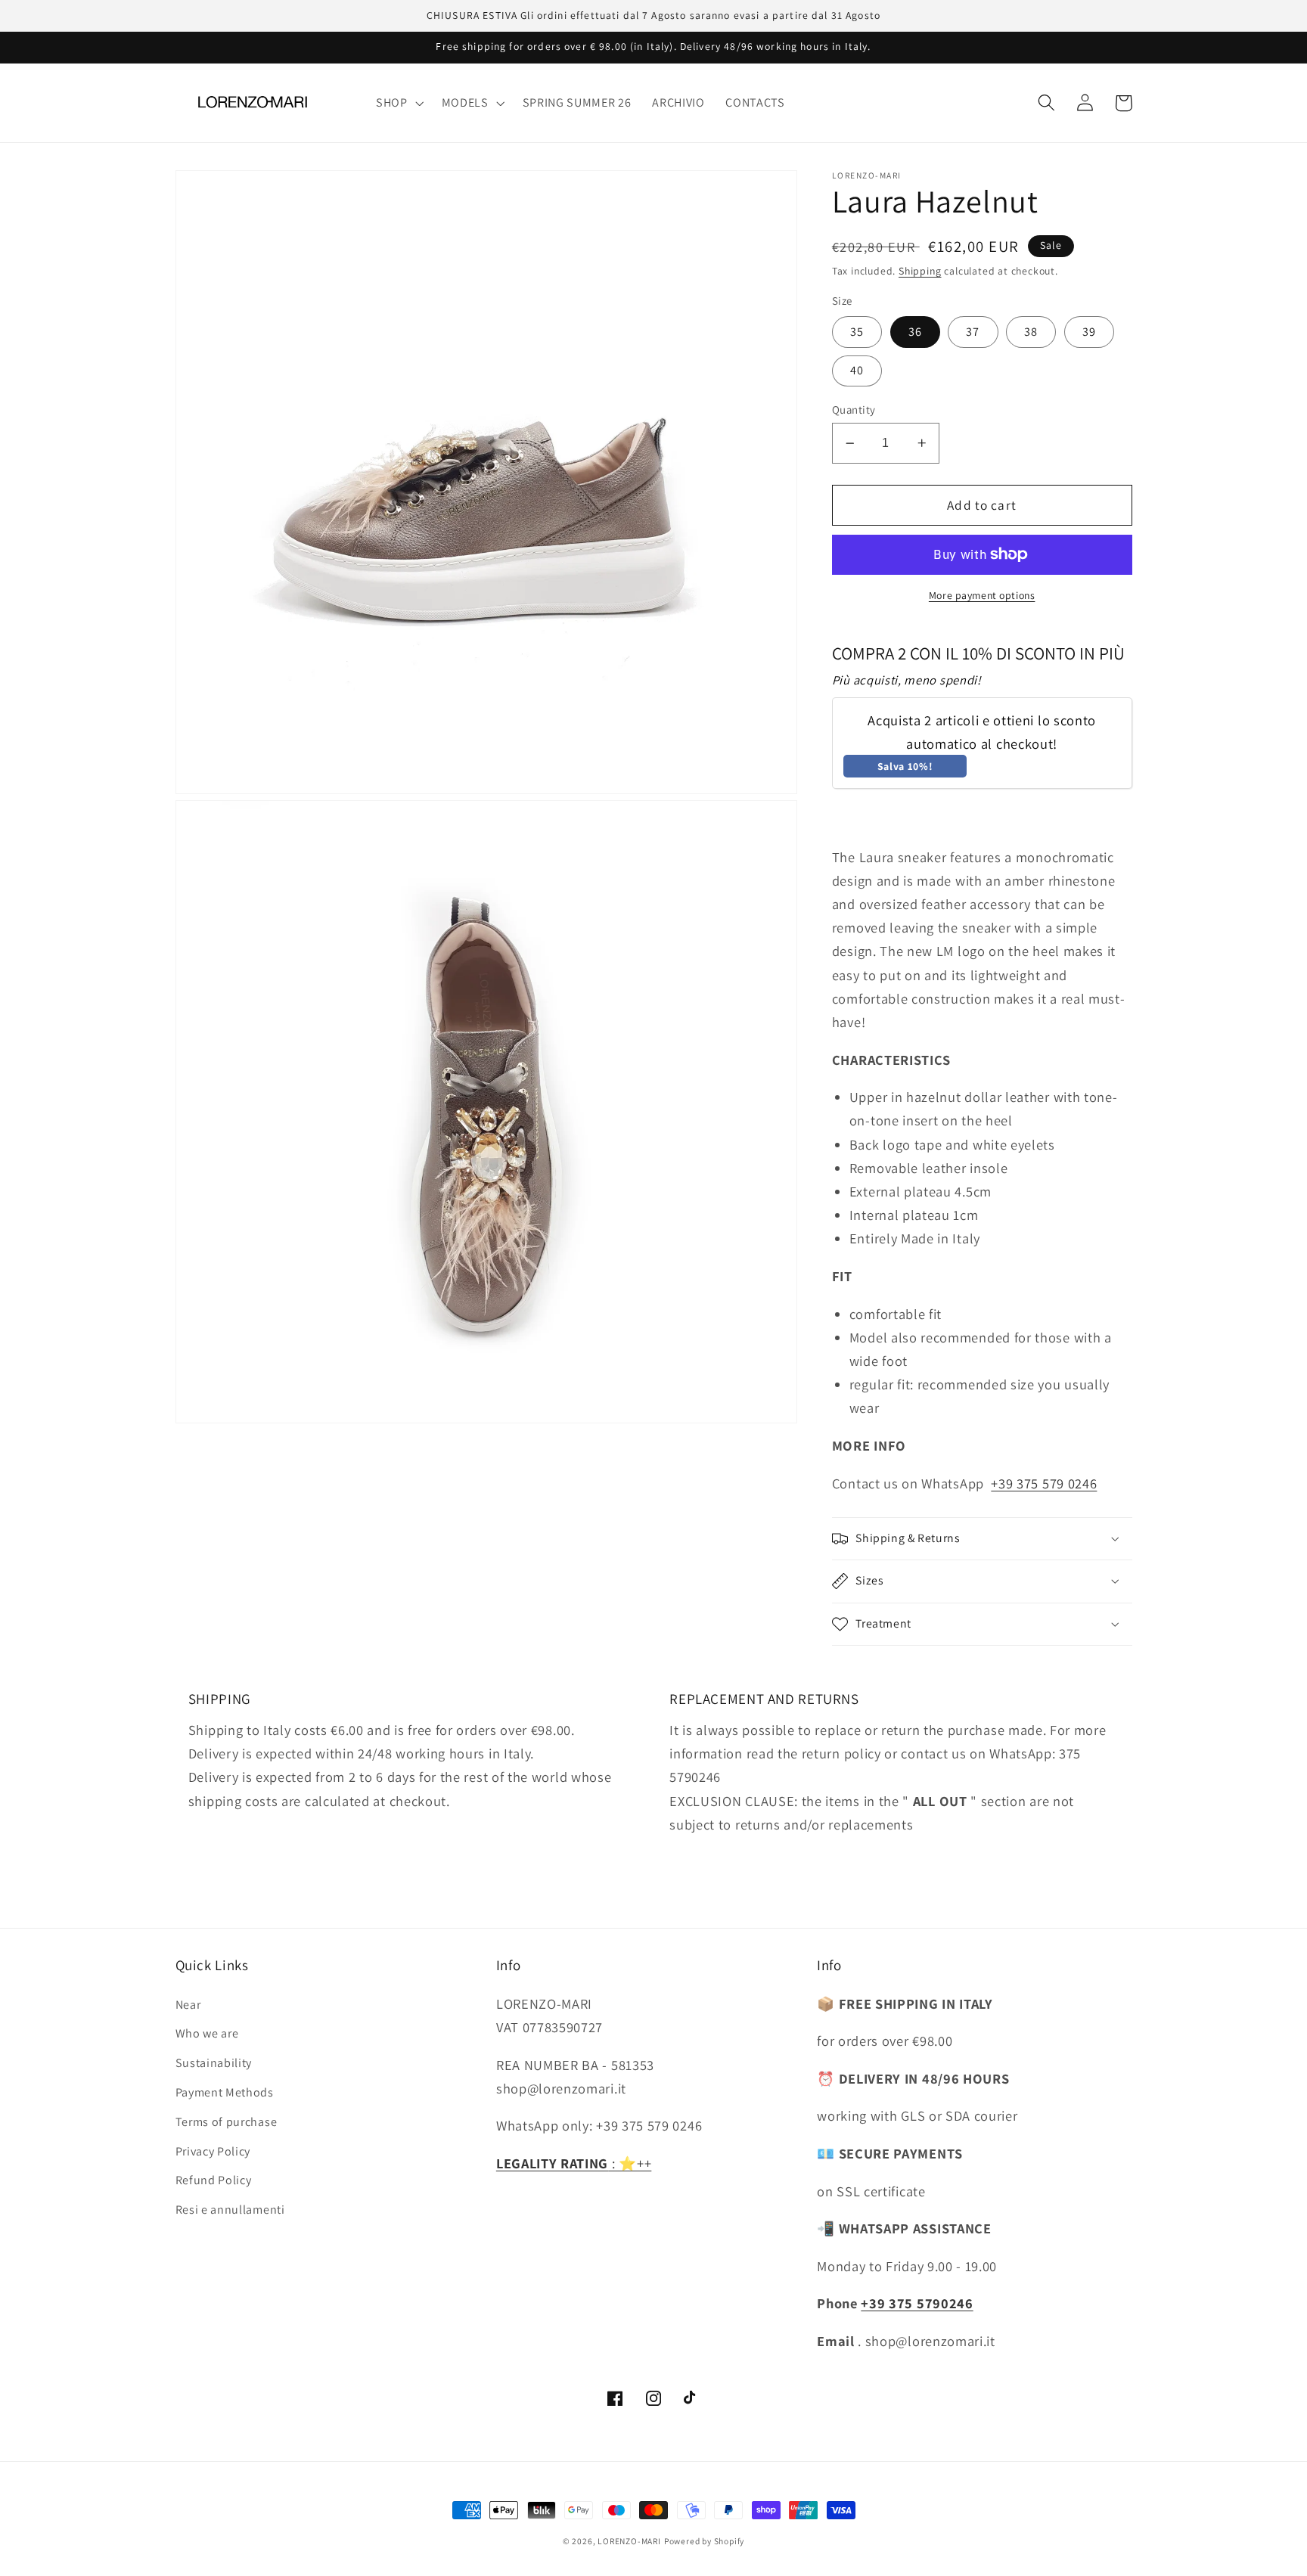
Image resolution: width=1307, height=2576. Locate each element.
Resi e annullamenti (230, 2210)
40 (857, 370)
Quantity (854, 410)
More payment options (982, 595)
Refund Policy (214, 2180)
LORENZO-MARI (629, 2541)
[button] (398, 103)
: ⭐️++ (574, 2163)
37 (973, 332)
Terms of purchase (227, 2122)
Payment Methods (225, 2092)
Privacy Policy (213, 2151)
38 (1031, 332)
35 (857, 332)
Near (188, 2005)
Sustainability (214, 2063)
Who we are (207, 2033)
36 (915, 332)
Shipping (920, 271)
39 (1089, 332)
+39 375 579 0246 (1044, 1483)
